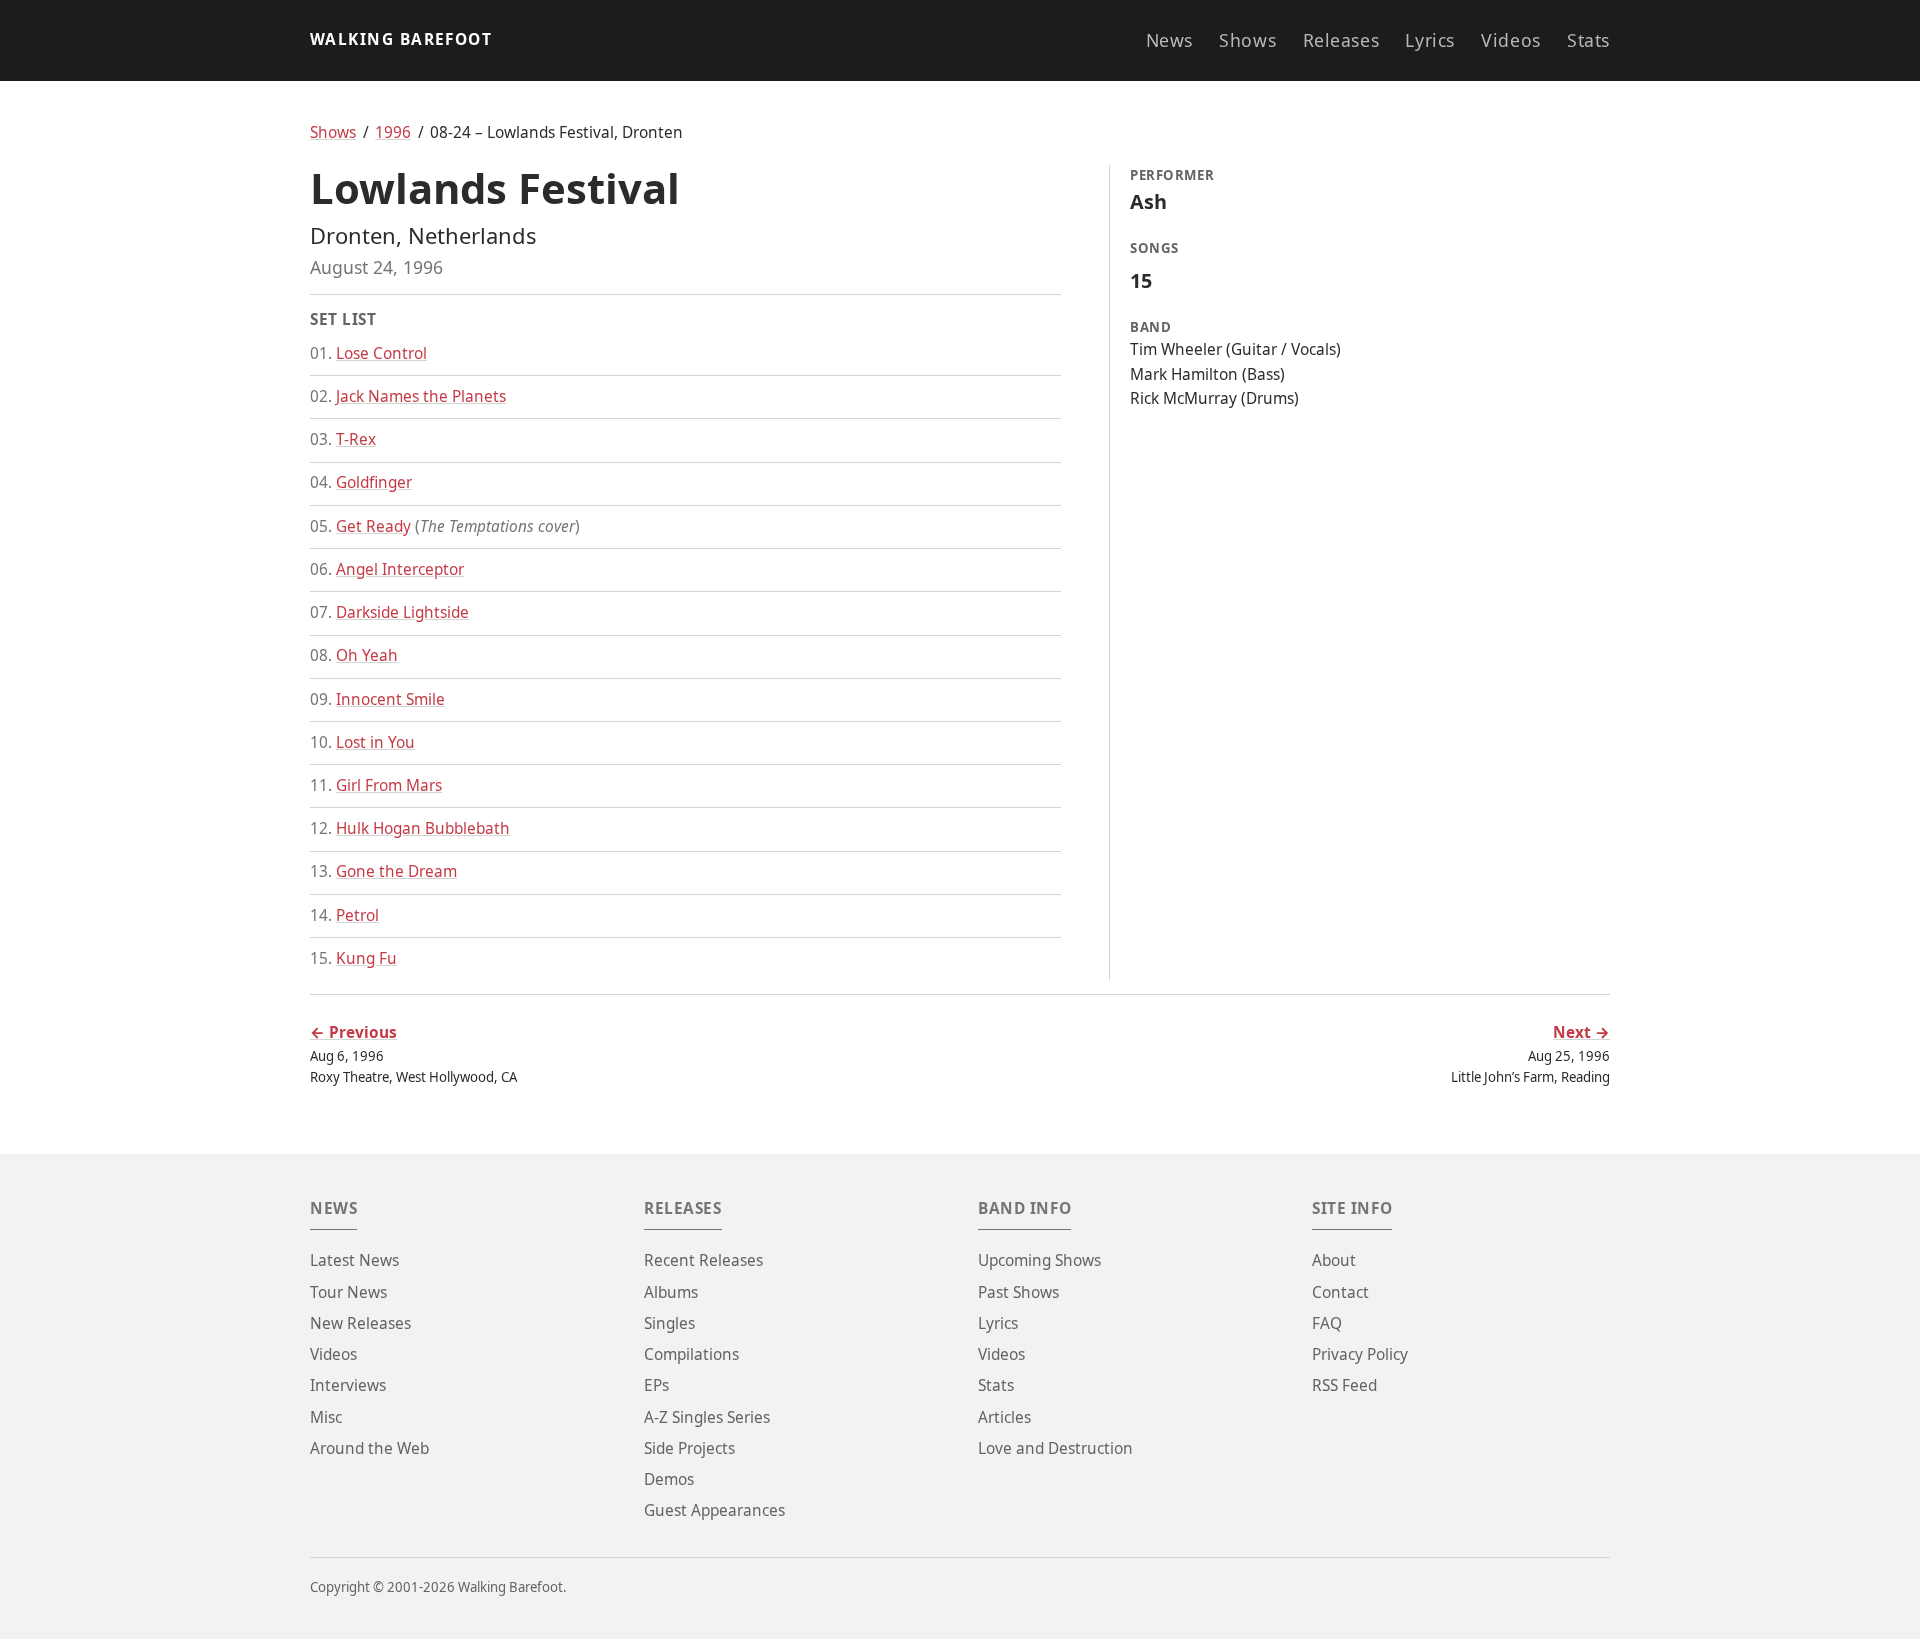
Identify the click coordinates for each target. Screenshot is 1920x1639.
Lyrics (1429, 40)
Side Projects (689, 1448)
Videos (1510, 40)
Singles (669, 1323)
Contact (1340, 1292)
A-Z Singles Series (707, 1417)
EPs (656, 1385)
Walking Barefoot (401, 39)
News (1169, 40)
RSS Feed (1344, 1385)
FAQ (1327, 1323)
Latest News (354, 1260)
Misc (326, 1417)
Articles (1004, 1417)
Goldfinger (374, 482)
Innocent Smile (390, 699)
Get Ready (373, 526)
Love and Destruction (1055, 1448)
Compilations (691, 1354)
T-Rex (356, 439)
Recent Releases (703, 1260)
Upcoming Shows (1039, 1260)
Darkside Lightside (402, 612)
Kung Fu (366, 958)
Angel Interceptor (400, 569)
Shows (1247, 40)
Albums (671, 1292)
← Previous (353, 1032)
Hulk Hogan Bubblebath (423, 828)
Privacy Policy (1360, 1354)
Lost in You (375, 742)
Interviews (348, 1385)
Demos (669, 1479)
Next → (1581, 1032)
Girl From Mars (389, 785)
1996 (393, 132)
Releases (1341, 40)
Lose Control (381, 353)
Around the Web (369, 1448)
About (1334, 1260)
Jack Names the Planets (421, 396)
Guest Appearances (714, 1510)
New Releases (360, 1323)
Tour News (348, 1292)
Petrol (357, 915)
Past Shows (1018, 1292)
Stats (1588, 40)
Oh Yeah (367, 655)
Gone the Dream (396, 871)
